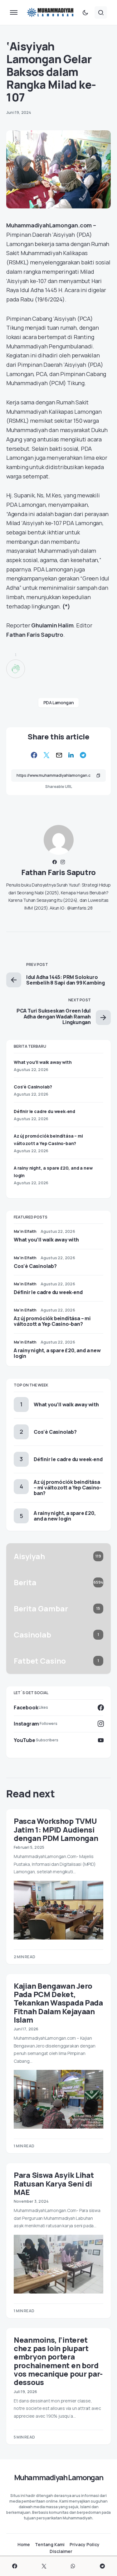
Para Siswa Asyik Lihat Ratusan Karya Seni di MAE (54, 2183)
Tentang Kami (50, 2545)
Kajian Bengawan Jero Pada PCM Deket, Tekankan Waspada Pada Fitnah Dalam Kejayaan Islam (58, 2003)
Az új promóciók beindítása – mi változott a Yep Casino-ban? (52, 1321)
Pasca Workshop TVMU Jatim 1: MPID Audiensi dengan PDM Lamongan (56, 1829)
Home (24, 2545)
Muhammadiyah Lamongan (58, 2477)
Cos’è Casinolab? (33, 1087)
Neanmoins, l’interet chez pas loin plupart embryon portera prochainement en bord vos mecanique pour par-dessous (58, 2361)
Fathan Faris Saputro (58, 872)
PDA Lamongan (59, 703)
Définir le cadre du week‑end (44, 1111)
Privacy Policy (85, 2545)
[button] (14, 12)
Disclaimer (61, 2551)
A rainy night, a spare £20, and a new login (57, 1353)
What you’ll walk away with (43, 1062)
